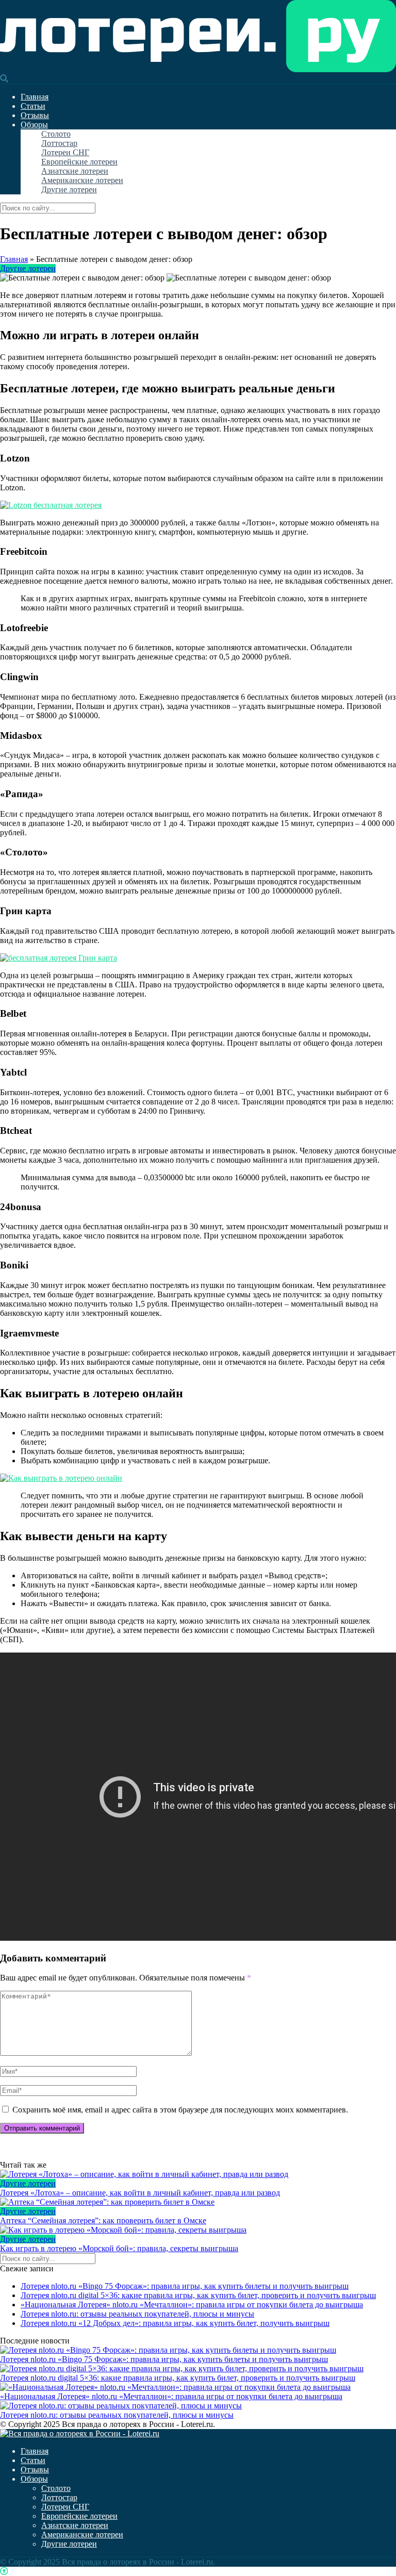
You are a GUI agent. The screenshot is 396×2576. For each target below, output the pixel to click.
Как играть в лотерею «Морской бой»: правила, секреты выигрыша (119, 2248)
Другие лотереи (69, 189)
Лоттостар (59, 143)
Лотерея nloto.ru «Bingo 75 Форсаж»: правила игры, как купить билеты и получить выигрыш (185, 2286)
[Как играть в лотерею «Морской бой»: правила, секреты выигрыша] (198, 2230)
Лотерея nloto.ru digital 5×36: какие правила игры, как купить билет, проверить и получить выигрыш (198, 2295)
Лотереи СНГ (65, 152)
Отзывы (35, 115)
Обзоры (34, 125)
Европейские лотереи (79, 162)
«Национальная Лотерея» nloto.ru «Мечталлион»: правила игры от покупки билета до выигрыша (192, 2305)
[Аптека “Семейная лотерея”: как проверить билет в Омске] (198, 2202)
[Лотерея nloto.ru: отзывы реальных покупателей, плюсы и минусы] (121, 2406)
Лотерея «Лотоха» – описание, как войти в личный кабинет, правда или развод (140, 2193)
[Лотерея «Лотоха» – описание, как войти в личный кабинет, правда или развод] (198, 2174)
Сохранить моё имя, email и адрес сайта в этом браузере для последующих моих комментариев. (180, 2110)
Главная (35, 97)
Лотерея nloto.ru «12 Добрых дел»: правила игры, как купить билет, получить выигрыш (175, 2323)
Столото (56, 134)
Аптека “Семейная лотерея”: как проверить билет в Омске (103, 2220)
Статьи (33, 106)
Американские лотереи (82, 180)
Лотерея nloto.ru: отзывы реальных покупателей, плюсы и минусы (137, 2314)
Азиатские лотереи (75, 171)
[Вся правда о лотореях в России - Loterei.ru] (198, 69)
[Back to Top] (4, 2571)
